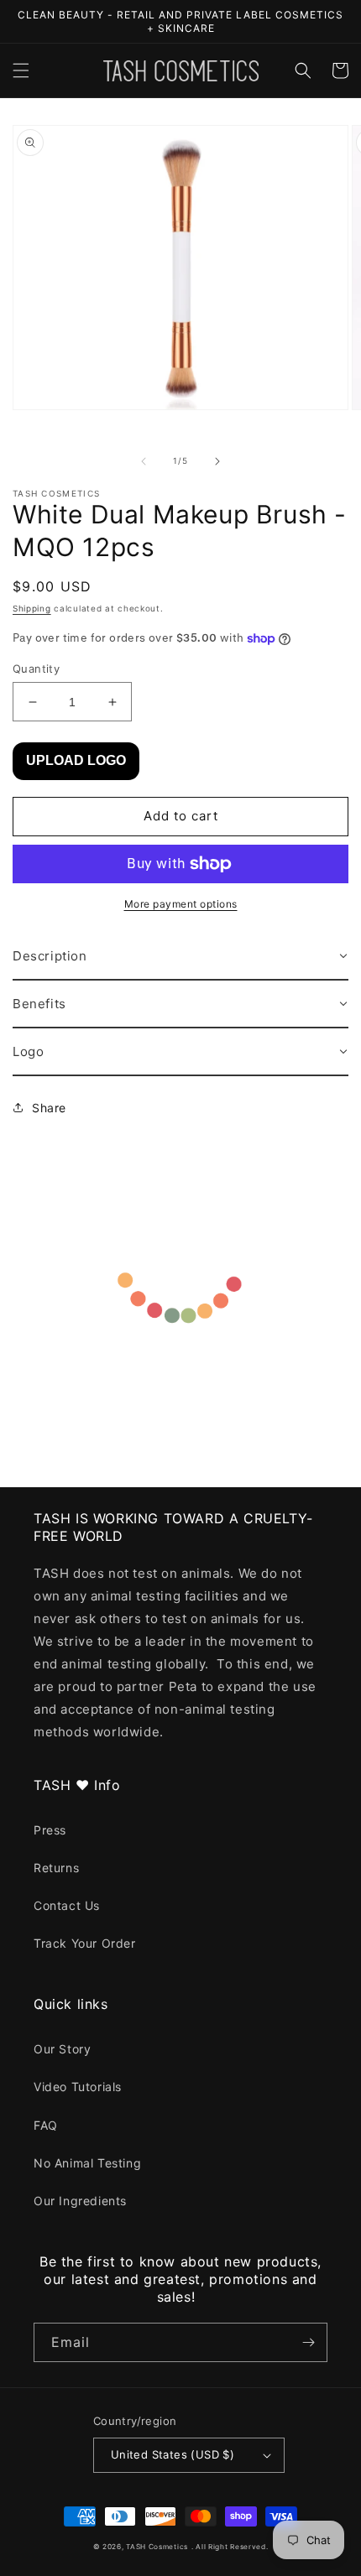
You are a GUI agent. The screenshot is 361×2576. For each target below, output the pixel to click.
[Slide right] (217, 461)
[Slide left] (144, 461)
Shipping (32, 608)
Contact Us (67, 1905)
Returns (56, 1868)
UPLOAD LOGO (76, 760)
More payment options (181, 904)
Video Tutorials (78, 2087)
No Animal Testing (87, 2163)
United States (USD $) (173, 2454)
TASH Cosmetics (157, 2547)
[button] (21, 70)
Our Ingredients (80, 2201)
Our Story (62, 2049)
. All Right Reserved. (230, 2547)
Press (50, 1830)
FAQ (46, 2125)
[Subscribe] (308, 2342)
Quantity (36, 669)
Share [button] (49, 1108)
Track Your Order (85, 1943)
